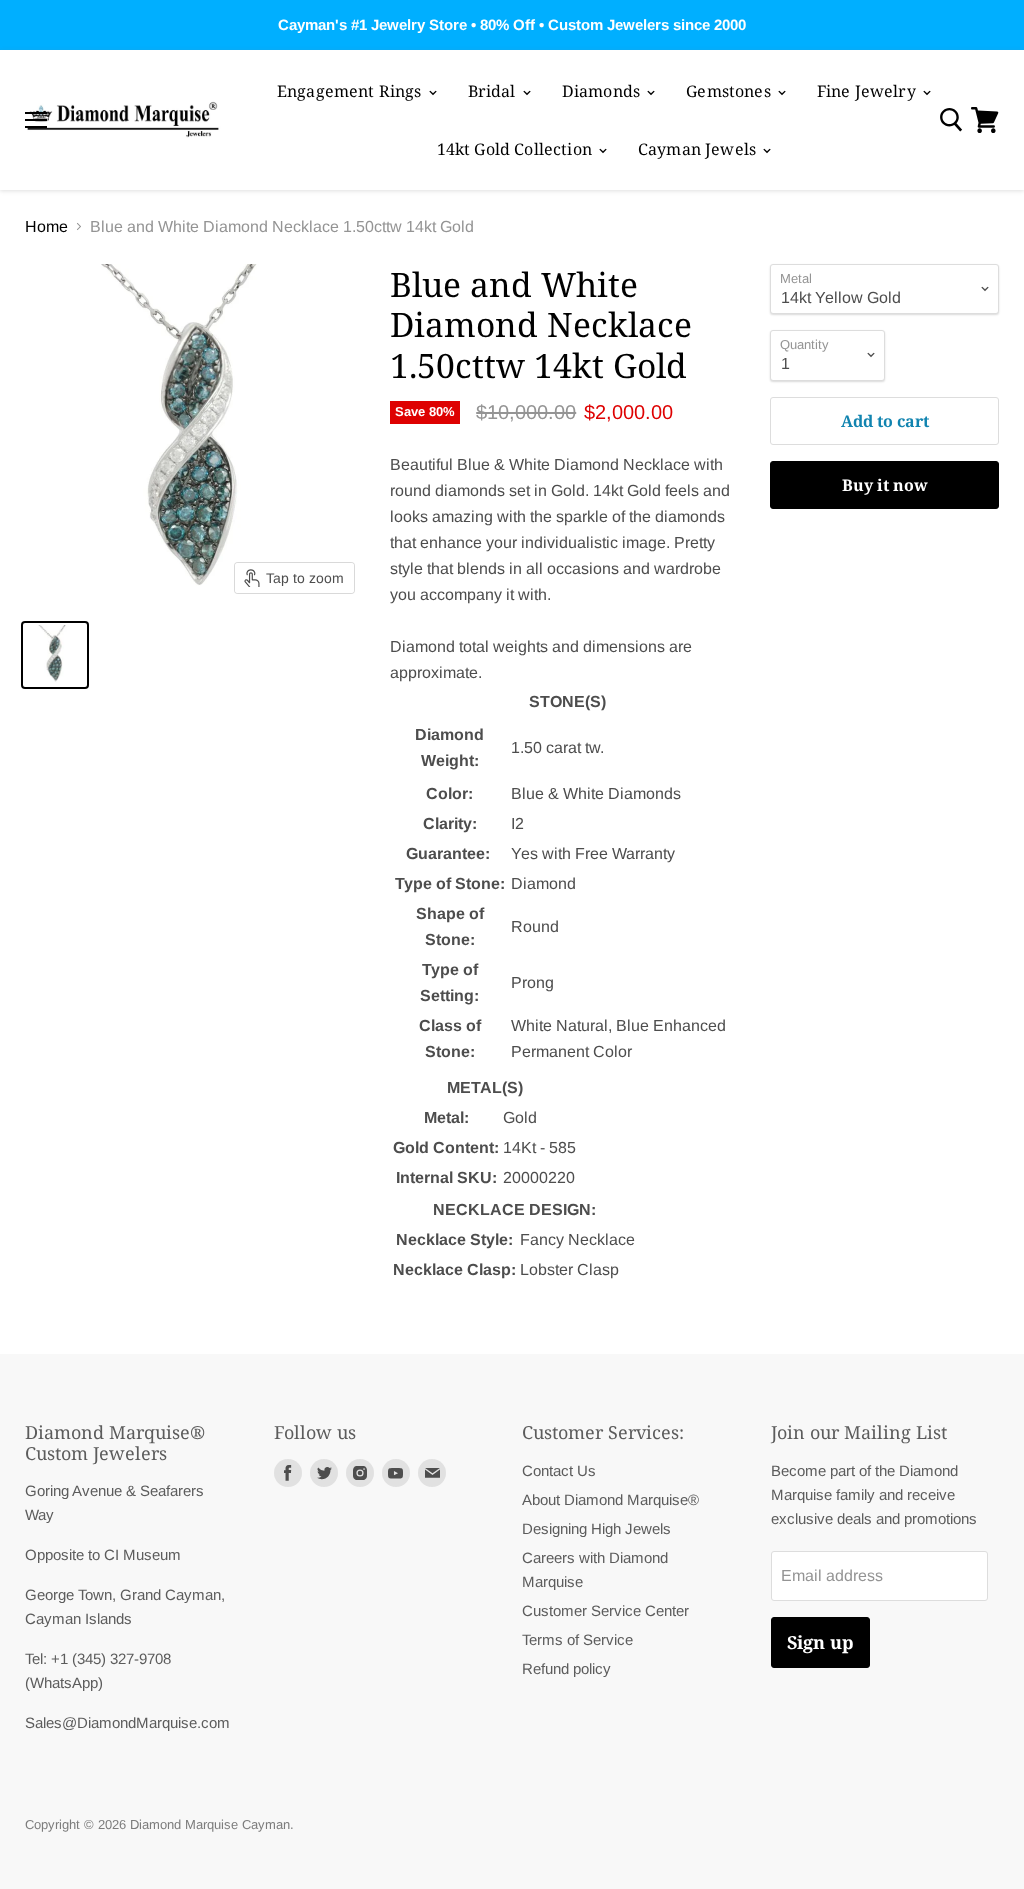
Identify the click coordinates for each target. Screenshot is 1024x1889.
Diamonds (603, 91)
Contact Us (559, 1470)
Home (46, 226)
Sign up (820, 1642)
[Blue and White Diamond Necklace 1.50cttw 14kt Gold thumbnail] (55, 655)
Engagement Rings (351, 91)
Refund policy (566, 1668)
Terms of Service (577, 1639)
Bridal (494, 91)
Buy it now (885, 485)
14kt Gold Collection (516, 149)
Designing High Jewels (596, 1528)
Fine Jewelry (868, 91)
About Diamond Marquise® (610, 1499)
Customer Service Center (605, 1610)
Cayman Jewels (699, 149)
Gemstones (730, 91)
